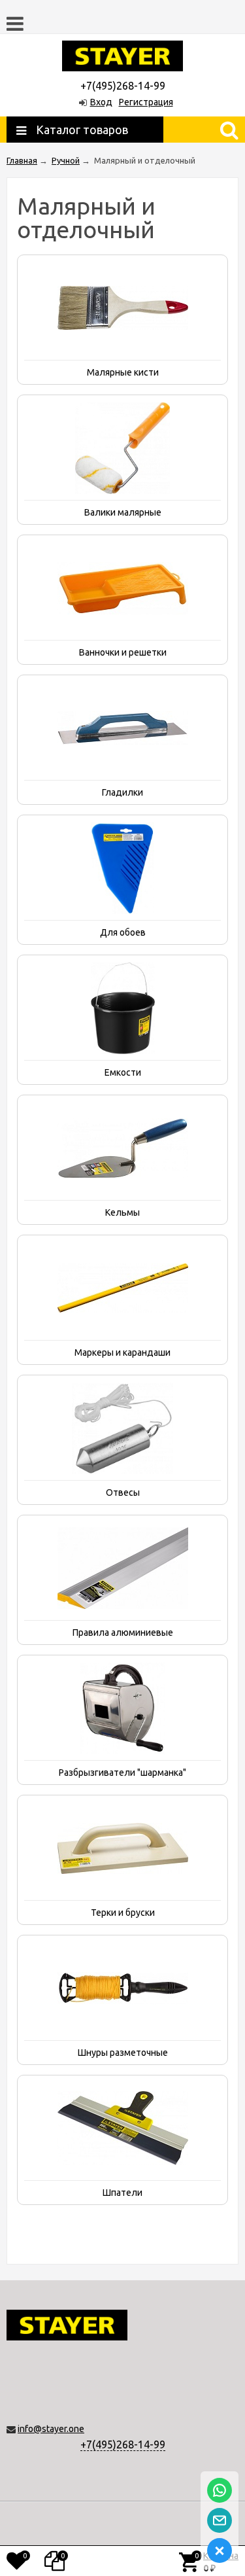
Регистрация (146, 102)
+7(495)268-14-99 (123, 2444)
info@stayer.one (51, 2429)
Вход (101, 102)
